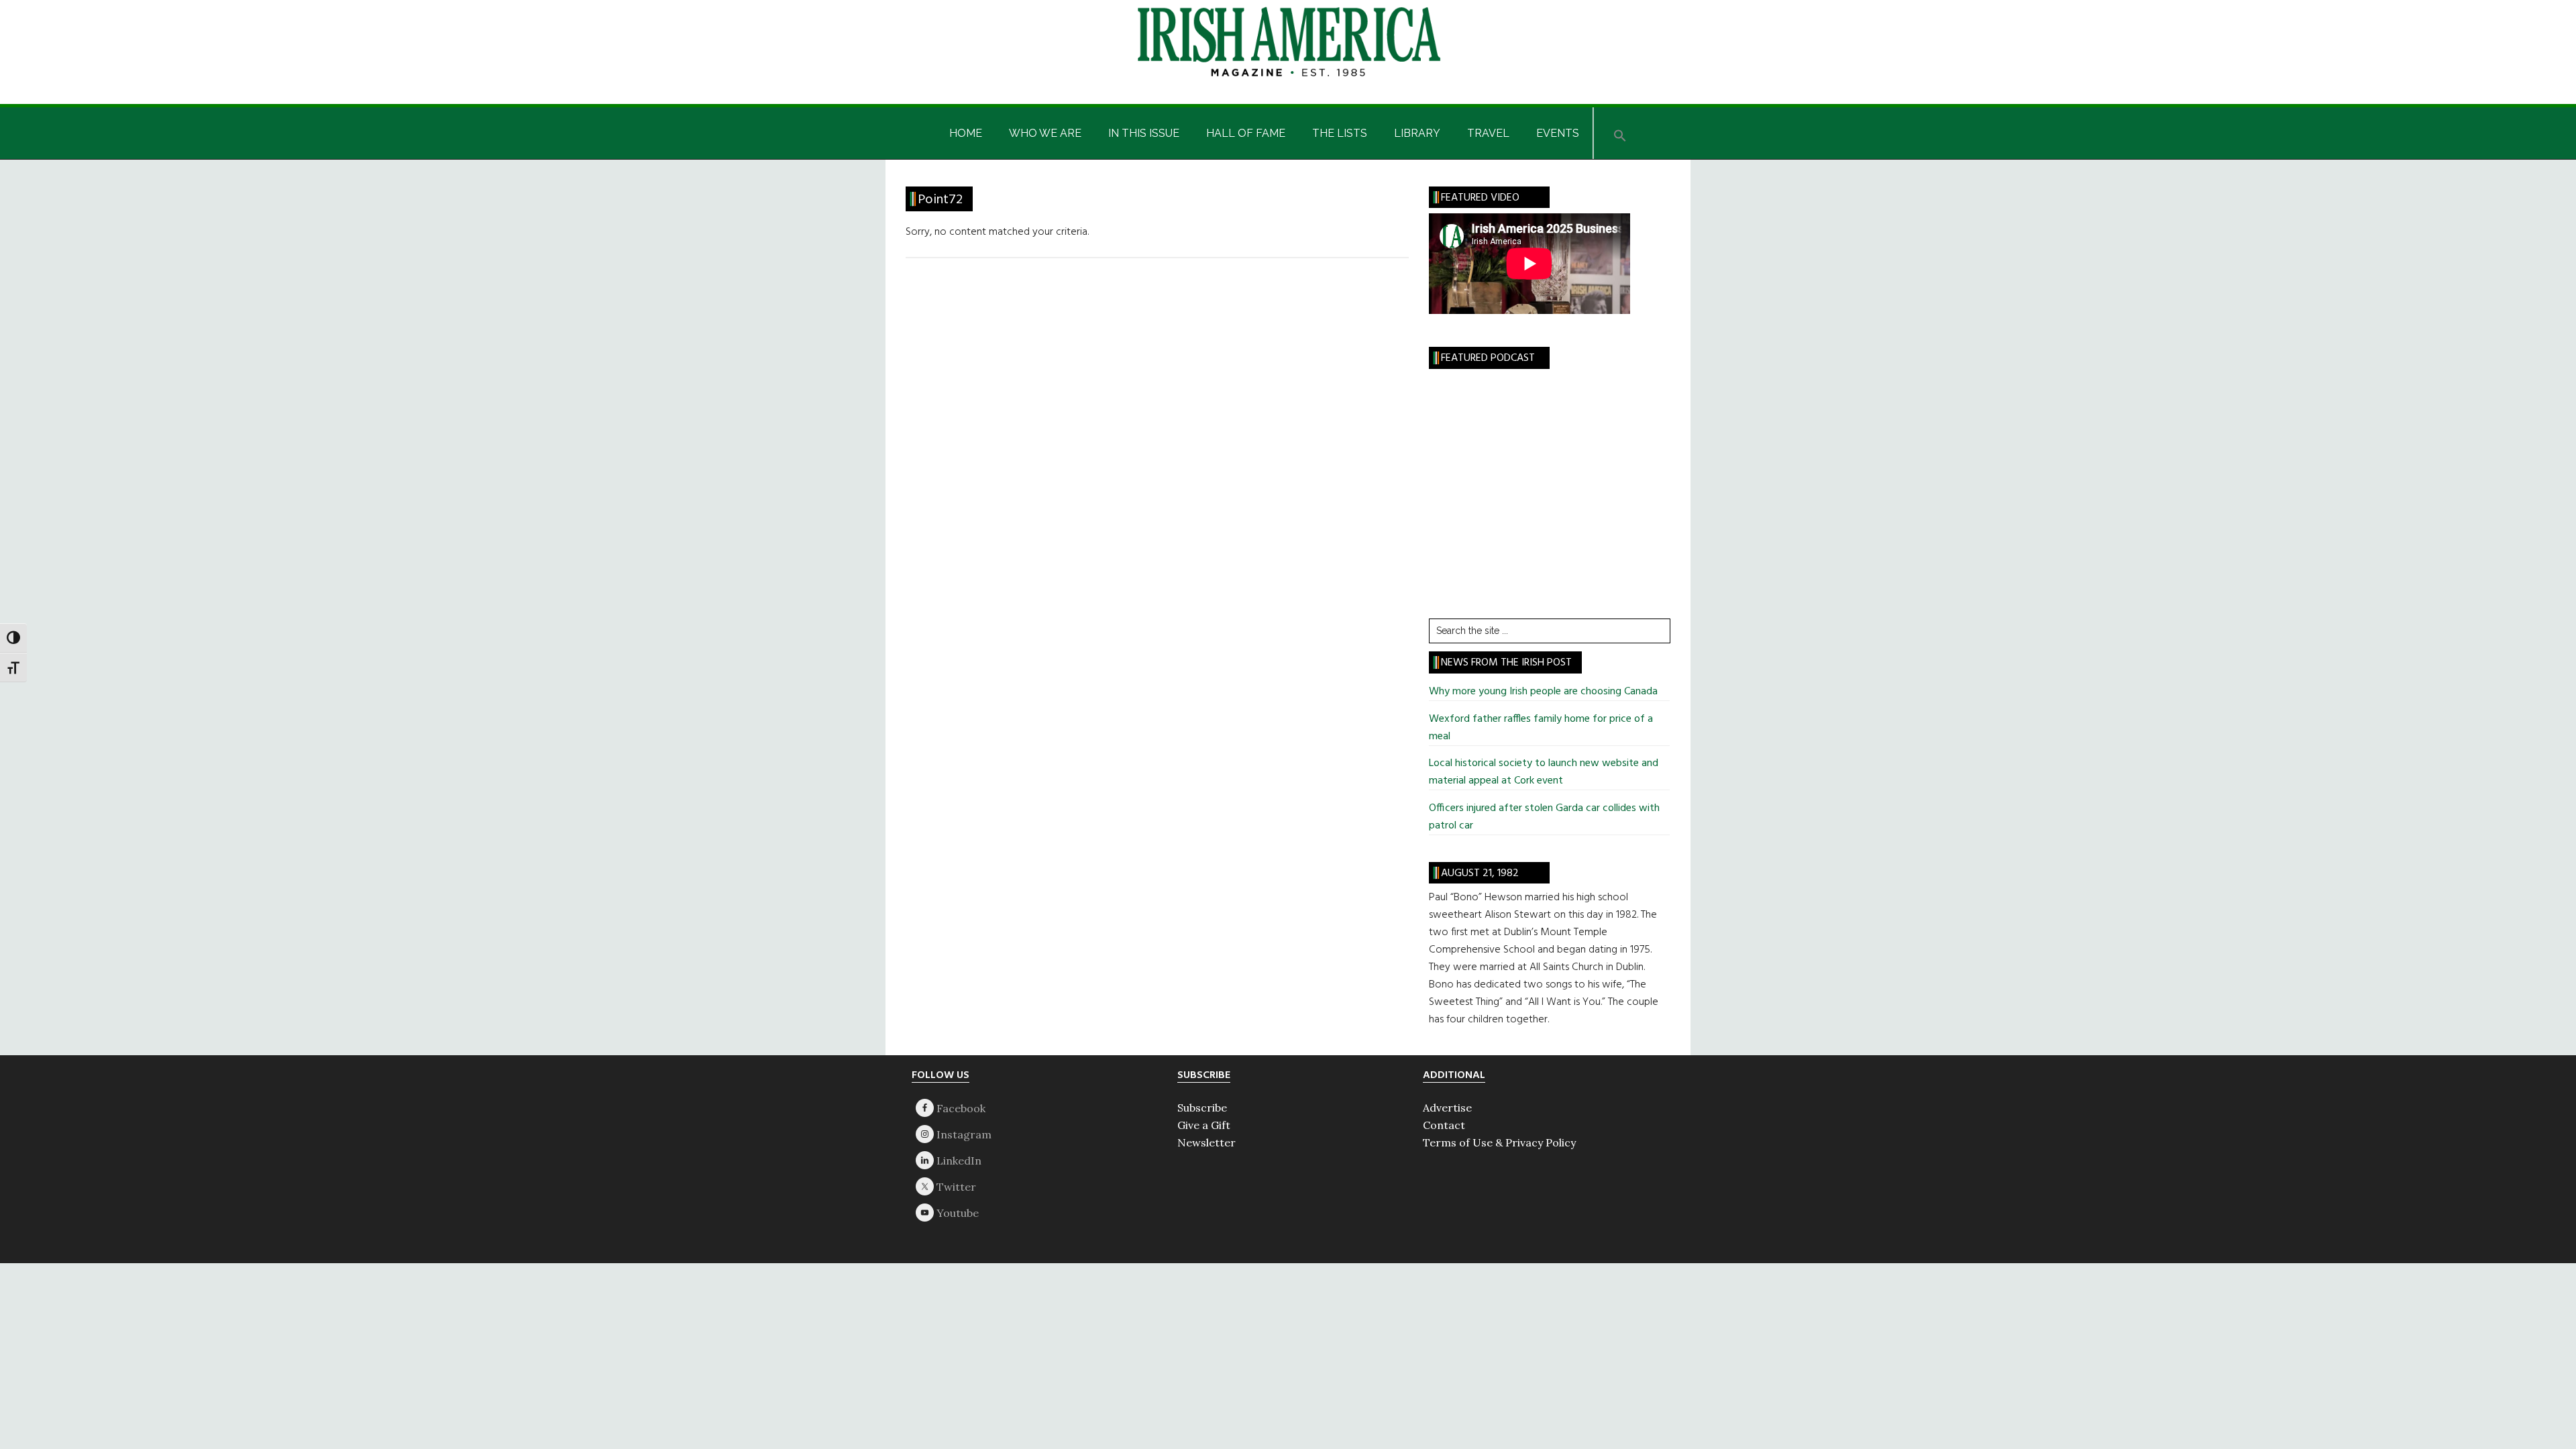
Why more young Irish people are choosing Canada (1543, 692)
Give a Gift (1204, 1125)
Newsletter (1206, 1142)
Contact (1444, 1125)
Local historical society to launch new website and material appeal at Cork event (1544, 772)
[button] (1620, 133)
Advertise (1447, 1108)
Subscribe (1202, 1108)
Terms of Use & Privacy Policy (1499, 1142)
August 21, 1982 (1480, 873)
